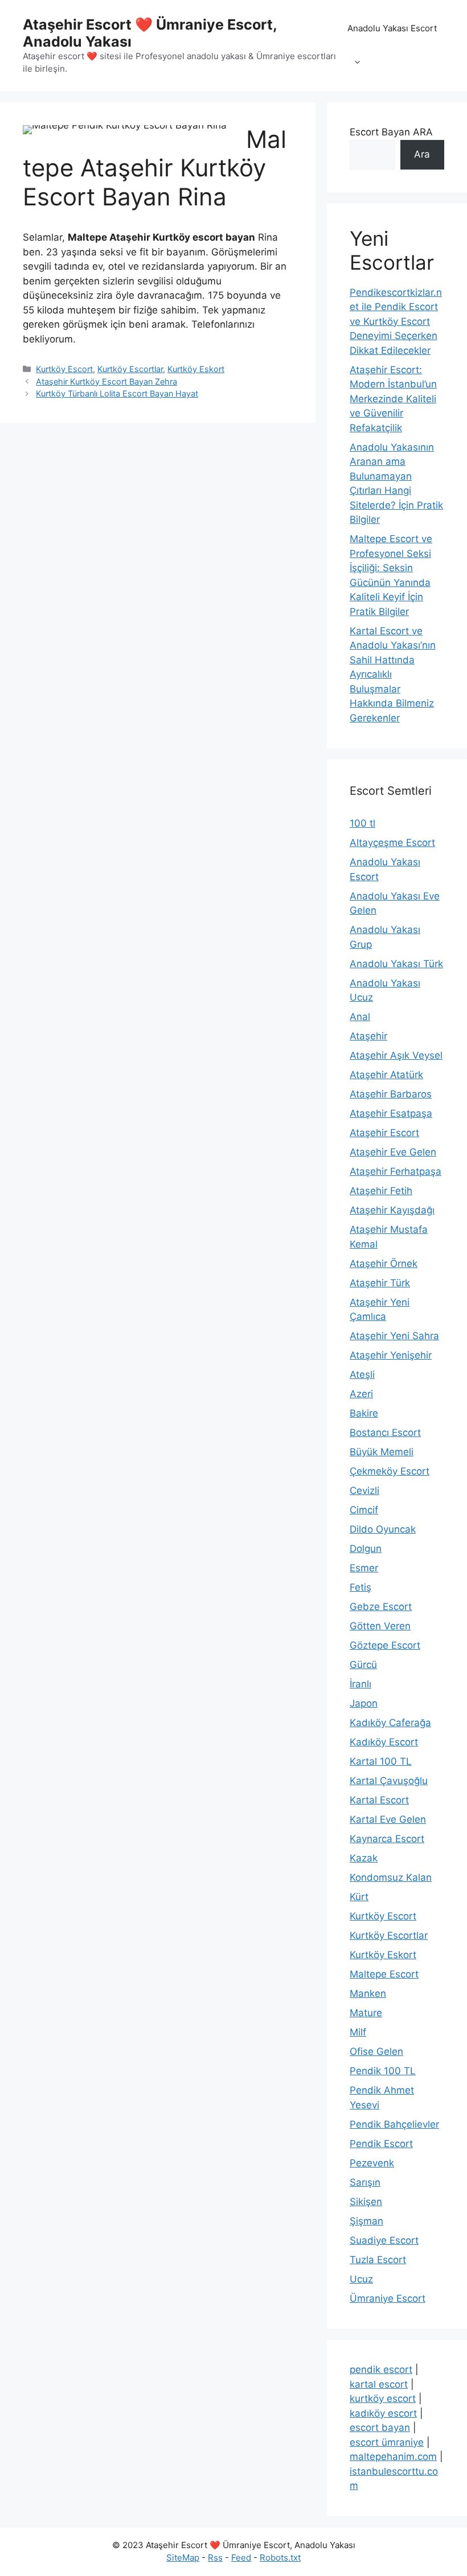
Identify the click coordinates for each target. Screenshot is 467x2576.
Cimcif (364, 1510)
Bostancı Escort (385, 1433)
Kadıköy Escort (384, 1742)
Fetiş (361, 1587)
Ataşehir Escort (384, 1133)
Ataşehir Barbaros (391, 1094)
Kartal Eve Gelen (388, 1819)
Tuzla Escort (378, 2260)
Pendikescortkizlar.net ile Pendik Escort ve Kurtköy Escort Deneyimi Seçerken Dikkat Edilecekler (396, 321)
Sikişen (366, 2202)
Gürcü (363, 1665)
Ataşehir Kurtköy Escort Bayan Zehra (106, 381)
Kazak (364, 1858)
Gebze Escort (381, 1607)
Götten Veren (380, 1626)
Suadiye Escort (384, 2240)
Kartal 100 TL (381, 1761)
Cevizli (364, 1491)
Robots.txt (280, 2558)
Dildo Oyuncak (383, 1529)
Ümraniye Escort (388, 2298)
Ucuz (361, 2279)
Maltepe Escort (384, 1974)
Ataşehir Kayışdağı (392, 1210)
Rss (215, 2558)
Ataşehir (368, 1036)
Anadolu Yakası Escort (392, 28)
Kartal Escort (379, 1800)
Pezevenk (372, 2163)
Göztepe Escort (385, 1645)
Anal (360, 1017)
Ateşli (362, 1374)
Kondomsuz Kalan (391, 1877)
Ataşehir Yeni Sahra (394, 1336)
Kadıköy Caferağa (390, 1723)
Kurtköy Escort (64, 369)
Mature (366, 2013)
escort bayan (380, 2428)
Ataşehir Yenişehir (391, 1355)
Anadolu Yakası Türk (396, 964)
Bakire (364, 1413)
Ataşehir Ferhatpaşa (396, 1171)
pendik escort (381, 2369)
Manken (368, 1993)
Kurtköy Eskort (196, 369)
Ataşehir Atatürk (386, 1075)
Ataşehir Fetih (381, 1191)
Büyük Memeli (382, 1452)
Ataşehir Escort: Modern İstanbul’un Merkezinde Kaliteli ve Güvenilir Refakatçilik (393, 399)
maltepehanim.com (393, 2457)
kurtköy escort (383, 2399)
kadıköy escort (383, 2413)
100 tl (362, 823)
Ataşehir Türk (380, 1283)
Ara (422, 154)
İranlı (361, 1684)
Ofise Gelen (376, 2051)
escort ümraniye (387, 2442)
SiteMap (183, 2558)
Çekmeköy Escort (390, 1471)
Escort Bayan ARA (391, 132)
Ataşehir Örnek (384, 1264)
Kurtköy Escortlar (130, 369)
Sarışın (365, 2182)
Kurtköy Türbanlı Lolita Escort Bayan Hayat (117, 393)
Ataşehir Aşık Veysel (396, 1055)
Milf (358, 2032)
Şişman (366, 2221)
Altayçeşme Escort (392, 843)
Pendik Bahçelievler (394, 2124)
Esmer (364, 1568)
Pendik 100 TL (383, 2071)
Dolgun (366, 1549)
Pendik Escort (381, 2144)
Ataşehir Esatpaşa (391, 1113)
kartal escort (379, 2384)
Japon (364, 1703)
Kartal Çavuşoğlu (389, 1781)
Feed (241, 2558)
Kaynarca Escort (387, 1839)
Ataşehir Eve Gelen (393, 1152)
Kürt (359, 1897)
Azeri (361, 1394)
